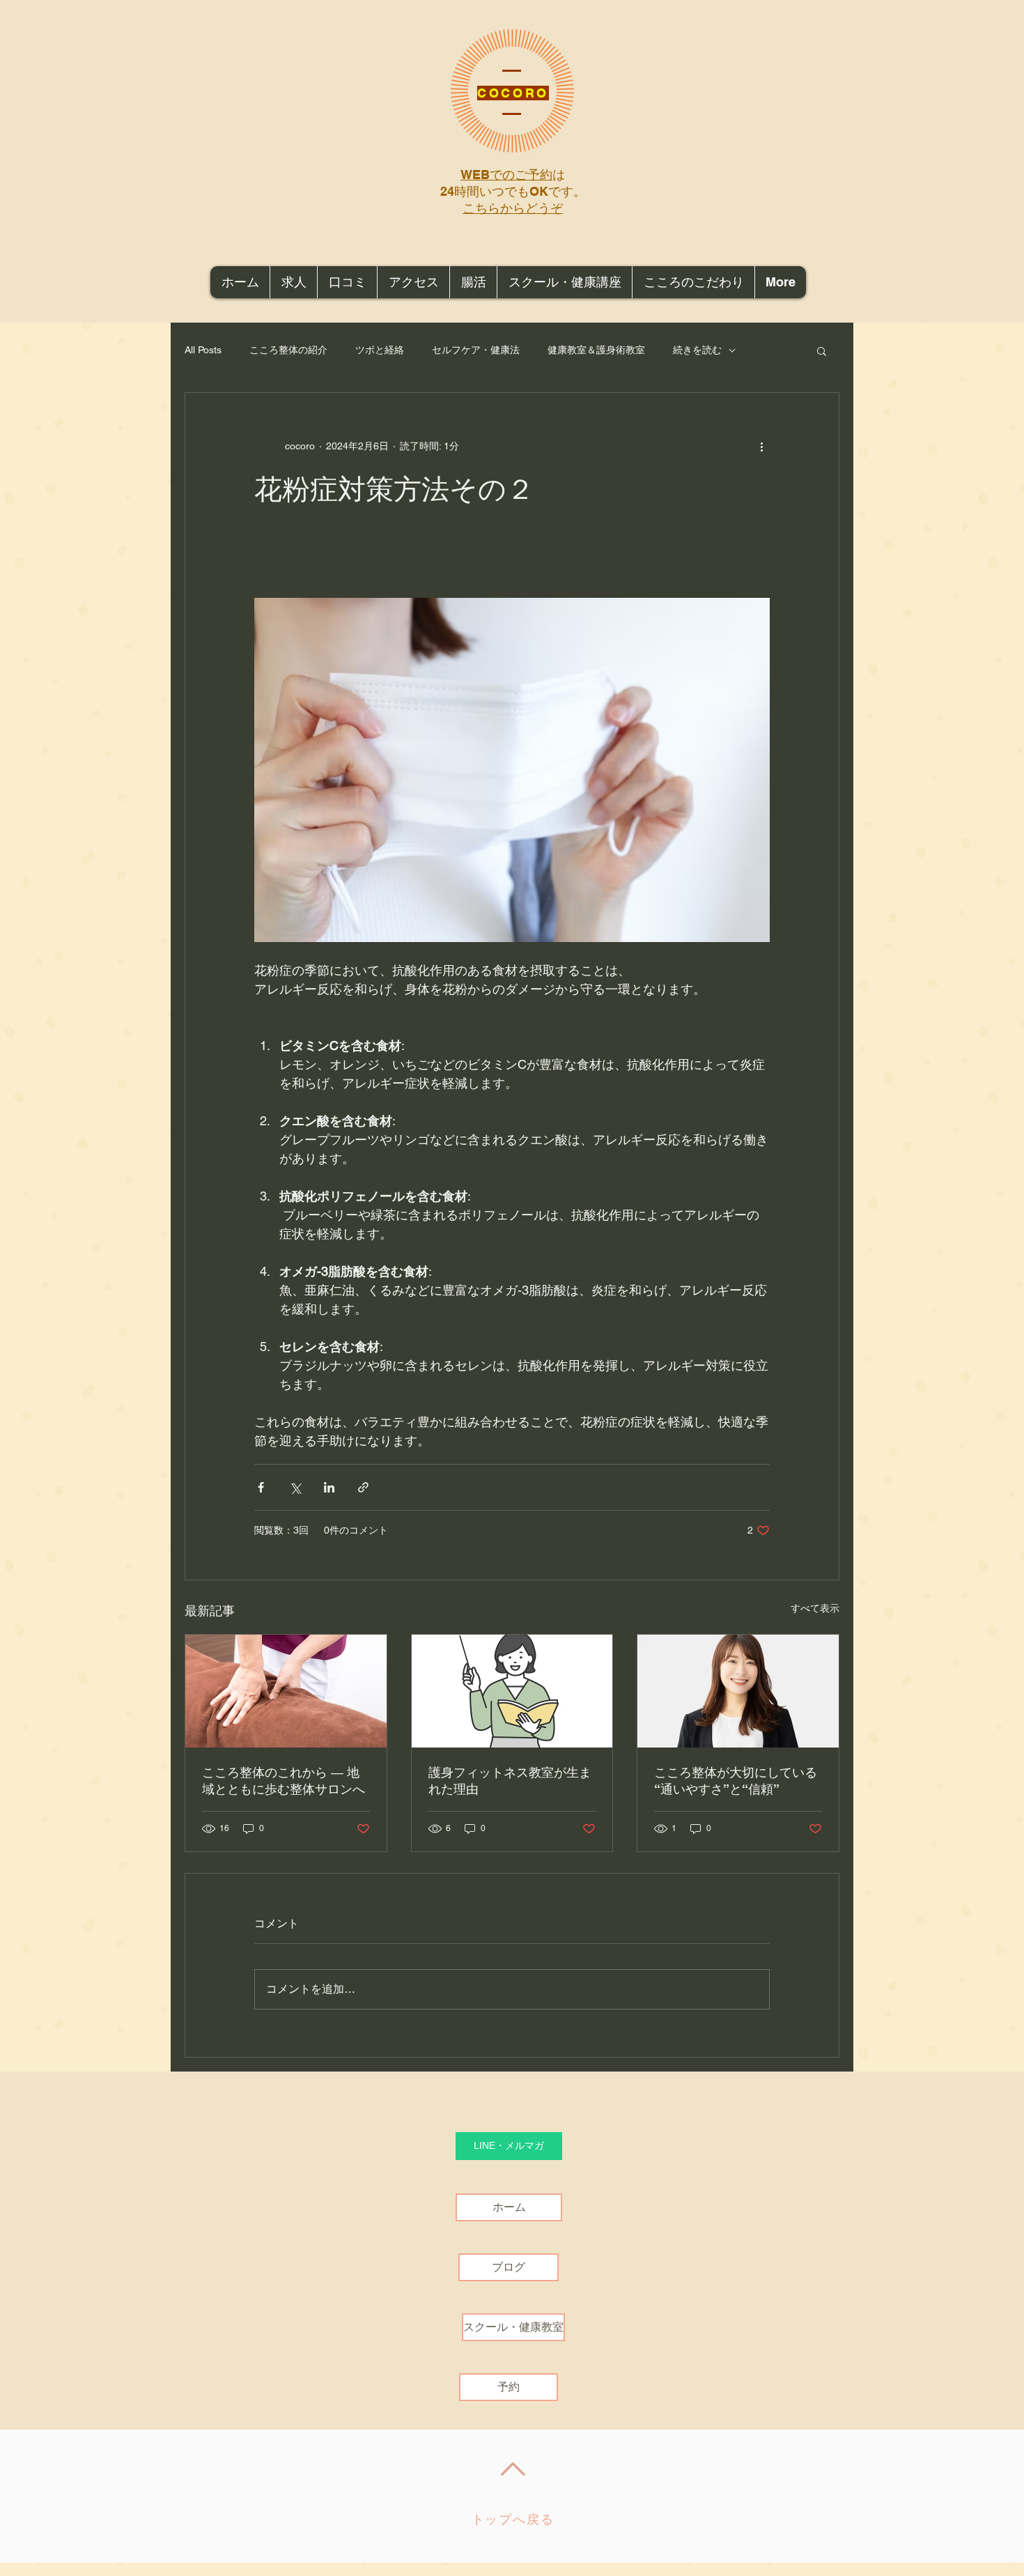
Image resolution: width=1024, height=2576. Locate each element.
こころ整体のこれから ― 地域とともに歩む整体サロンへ (284, 1781)
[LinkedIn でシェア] (329, 1487)
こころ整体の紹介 (288, 350)
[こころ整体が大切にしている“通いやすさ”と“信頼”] (738, 1691)
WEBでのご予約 (506, 175)
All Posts (203, 350)
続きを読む (697, 350)
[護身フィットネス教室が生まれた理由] (512, 1691)
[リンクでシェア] (363, 1487)
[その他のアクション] (761, 446)
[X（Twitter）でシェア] (295, 1487)
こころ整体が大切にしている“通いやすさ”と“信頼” (736, 1781)
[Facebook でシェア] (261, 1487)
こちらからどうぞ (513, 208)
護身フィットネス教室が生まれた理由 (510, 1781)
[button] (822, 350)
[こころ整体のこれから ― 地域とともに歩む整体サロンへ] (286, 1691)
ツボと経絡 (380, 350)
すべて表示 (815, 1608)
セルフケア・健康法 (476, 350)
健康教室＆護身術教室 (596, 350)
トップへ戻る (513, 2520)
